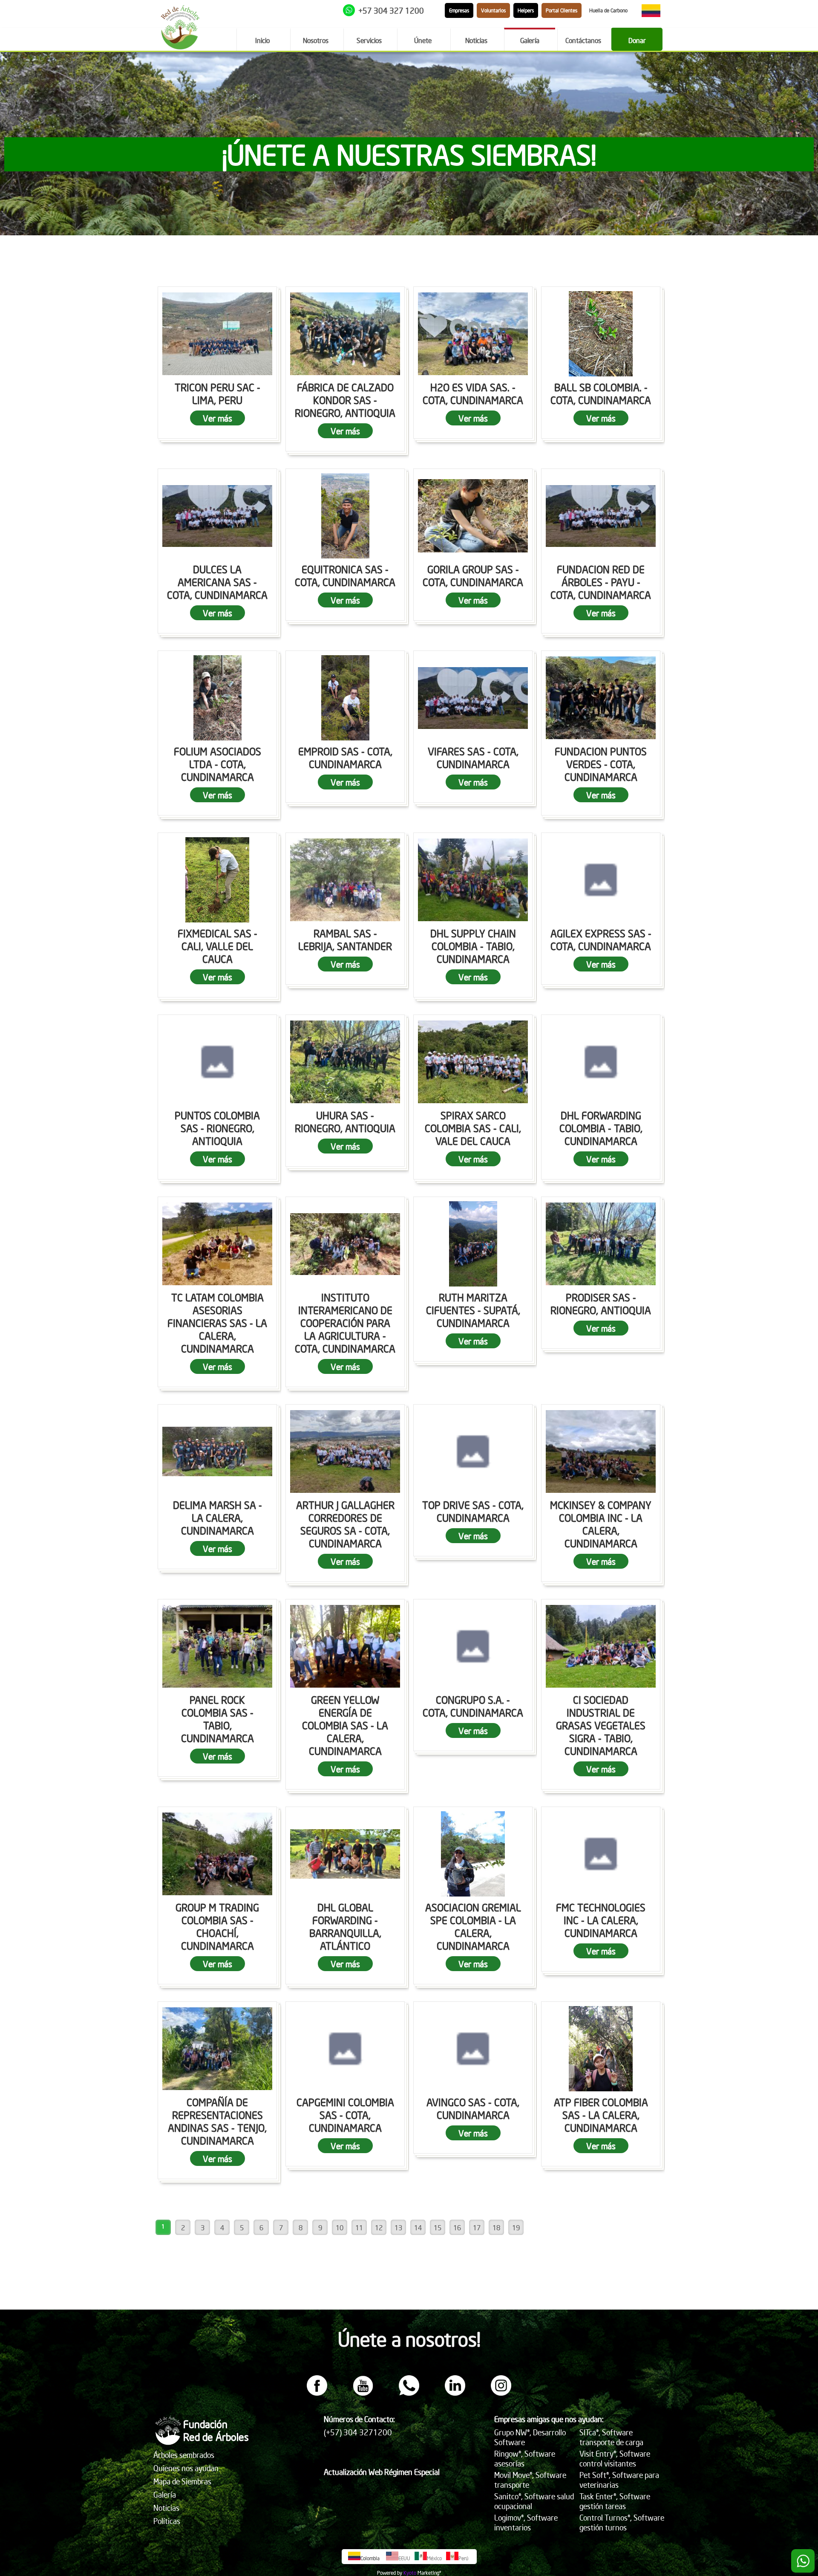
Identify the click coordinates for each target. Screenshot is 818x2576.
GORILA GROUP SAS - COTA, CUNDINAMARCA (473, 575)
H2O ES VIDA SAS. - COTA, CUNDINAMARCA (473, 393)
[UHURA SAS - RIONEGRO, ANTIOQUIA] (345, 1062)
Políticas (167, 2521)
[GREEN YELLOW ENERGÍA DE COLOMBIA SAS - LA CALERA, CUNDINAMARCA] (345, 1646)
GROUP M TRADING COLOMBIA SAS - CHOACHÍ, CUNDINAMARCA (217, 1926)
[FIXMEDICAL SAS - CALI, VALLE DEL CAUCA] (217, 880)
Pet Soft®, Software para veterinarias (619, 2480)
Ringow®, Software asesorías (525, 2458)
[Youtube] (363, 2393)
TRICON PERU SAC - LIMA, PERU (217, 393)
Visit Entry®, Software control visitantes (615, 2458)
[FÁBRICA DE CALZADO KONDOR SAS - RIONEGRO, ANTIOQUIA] (345, 334)
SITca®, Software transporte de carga (611, 2437)
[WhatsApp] (409, 2393)
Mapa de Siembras (182, 2481)
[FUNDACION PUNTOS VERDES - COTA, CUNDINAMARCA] (601, 698)
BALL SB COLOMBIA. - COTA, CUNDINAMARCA (601, 393)
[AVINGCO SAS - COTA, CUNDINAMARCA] (473, 2049)
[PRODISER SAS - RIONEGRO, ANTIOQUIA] (601, 1244)
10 (340, 2227)
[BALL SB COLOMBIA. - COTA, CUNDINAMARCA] (601, 334)
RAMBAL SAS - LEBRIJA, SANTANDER (345, 940)
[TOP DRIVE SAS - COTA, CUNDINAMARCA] (473, 1451)
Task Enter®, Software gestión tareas (615, 2501)
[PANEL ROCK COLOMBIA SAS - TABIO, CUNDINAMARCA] (217, 1646)
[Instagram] (501, 2393)
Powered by (390, 2573)
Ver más (217, 418)
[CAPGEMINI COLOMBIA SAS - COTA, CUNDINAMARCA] (345, 2049)
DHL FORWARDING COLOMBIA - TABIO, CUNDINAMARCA (601, 1128)
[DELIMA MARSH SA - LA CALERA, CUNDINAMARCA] (217, 1451)
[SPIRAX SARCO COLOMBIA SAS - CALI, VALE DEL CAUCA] (473, 1062)
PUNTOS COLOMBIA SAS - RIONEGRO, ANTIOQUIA (217, 1128)
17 (477, 2227)
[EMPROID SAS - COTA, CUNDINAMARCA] (345, 698)
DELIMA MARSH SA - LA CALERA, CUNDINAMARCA (217, 1518)
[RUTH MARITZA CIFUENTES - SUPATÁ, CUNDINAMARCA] (473, 1244)
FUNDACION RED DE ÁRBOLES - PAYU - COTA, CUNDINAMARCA (601, 582)
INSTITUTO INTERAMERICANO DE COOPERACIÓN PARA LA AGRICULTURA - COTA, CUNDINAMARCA (345, 1323)
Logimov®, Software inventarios (526, 2522)
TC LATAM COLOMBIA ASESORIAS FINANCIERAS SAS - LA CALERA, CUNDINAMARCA (217, 1323)
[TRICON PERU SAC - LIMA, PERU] (217, 334)
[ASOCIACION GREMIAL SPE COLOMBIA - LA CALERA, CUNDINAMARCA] (473, 1854)
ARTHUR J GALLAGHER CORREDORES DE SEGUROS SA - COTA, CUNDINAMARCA (345, 1524)
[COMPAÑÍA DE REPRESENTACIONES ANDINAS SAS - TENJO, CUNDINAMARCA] (217, 2049)
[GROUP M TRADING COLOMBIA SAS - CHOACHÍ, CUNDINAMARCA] (217, 1854)
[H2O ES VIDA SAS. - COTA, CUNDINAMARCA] (473, 334)
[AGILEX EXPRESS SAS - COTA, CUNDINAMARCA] (601, 880)
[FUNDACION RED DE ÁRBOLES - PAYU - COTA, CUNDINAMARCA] (601, 516)
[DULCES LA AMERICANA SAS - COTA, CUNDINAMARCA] (217, 516)
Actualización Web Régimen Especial (382, 2472)
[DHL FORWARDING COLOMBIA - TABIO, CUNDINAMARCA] (601, 1062)
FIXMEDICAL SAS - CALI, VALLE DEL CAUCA (217, 946)
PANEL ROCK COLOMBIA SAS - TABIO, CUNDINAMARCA (217, 1719)
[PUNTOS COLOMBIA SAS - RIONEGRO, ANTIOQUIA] (217, 1062)
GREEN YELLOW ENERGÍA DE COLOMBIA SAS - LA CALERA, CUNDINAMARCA (345, 1725)
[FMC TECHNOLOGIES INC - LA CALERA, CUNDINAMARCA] (601, 1854)
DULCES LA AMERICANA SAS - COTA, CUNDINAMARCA (217, 582)
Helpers (526, 10)
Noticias (166, 2508)
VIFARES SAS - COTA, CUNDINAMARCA (473, 757)
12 (379, 2227)
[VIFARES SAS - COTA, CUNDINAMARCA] (473, 698)
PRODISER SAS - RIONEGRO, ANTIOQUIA (601, 1304)
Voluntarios (493, 10)
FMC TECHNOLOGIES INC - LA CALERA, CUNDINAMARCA (601, 1920)
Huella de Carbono (608, 10)
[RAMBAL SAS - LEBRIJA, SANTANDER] (345, 880)
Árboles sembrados (184, 2455)
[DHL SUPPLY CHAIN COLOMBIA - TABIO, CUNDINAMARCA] (473, 880)
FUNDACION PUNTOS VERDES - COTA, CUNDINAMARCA (601, 764)
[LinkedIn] (455, 2393)
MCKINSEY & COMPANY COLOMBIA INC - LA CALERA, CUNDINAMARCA (601, 1524)
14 (418, 2227)
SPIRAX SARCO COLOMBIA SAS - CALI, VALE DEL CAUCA (473, 1128)
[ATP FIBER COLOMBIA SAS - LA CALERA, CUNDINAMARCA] (601, 2049)
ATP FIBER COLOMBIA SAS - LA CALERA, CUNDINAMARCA (601, 2115)
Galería (165, 2494)
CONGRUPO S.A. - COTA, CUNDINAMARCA (473, 1706)
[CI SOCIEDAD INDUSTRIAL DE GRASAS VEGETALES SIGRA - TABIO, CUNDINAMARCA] (601, 1646)
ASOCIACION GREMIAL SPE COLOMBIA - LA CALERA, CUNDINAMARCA (473, 1926)
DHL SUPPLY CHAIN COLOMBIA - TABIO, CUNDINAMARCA (473, 946)
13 (398, 2227)
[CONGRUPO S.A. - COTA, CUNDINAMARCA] (473, 1646)
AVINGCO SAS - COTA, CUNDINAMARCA (473, 2108)
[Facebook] (317, 2393)
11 (359, 2227)
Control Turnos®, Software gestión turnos (622, 2522)
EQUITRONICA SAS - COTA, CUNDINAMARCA (345, 575)
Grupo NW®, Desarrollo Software (530, 2437)
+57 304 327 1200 (391, 10)
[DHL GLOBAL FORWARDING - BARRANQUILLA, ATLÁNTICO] (345, 1854)
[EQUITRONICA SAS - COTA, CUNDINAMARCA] (345, 516)
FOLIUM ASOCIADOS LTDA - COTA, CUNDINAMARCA (217, 764)
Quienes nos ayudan (186, 2468)
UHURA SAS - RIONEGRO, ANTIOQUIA (345, 1122)
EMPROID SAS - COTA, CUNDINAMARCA (345, 757)
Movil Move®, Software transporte (530, 2480)
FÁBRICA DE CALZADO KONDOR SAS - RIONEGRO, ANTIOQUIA (345, 400)
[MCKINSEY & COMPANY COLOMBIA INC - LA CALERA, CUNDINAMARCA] (601, 1451)
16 (457, 2227)
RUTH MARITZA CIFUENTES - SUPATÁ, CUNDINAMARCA (473, 1310)
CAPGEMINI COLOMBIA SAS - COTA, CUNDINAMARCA (345, 2115)
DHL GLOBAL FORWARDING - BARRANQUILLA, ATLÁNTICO (345, 1926)
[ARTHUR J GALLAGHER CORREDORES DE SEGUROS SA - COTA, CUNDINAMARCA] (345, 1451)
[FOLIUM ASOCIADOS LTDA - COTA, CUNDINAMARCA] (217, 698)
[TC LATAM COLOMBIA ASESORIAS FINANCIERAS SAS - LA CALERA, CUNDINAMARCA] (217, 1244)
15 (438, 2227)
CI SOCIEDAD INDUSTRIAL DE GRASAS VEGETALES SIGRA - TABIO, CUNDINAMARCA (601, 1725)
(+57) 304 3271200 (358, 2432)
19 (516, 2227)
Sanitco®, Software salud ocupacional (534, 2501)
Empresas (459, 10)
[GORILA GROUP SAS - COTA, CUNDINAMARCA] (473, 516)
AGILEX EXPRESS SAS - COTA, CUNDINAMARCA (601, 940)
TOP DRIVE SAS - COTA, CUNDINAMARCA (473, 1511)
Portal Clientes (562, 10)
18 (496, 2227)
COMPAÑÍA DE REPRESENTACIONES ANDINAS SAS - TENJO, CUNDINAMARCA (217, 2121)
